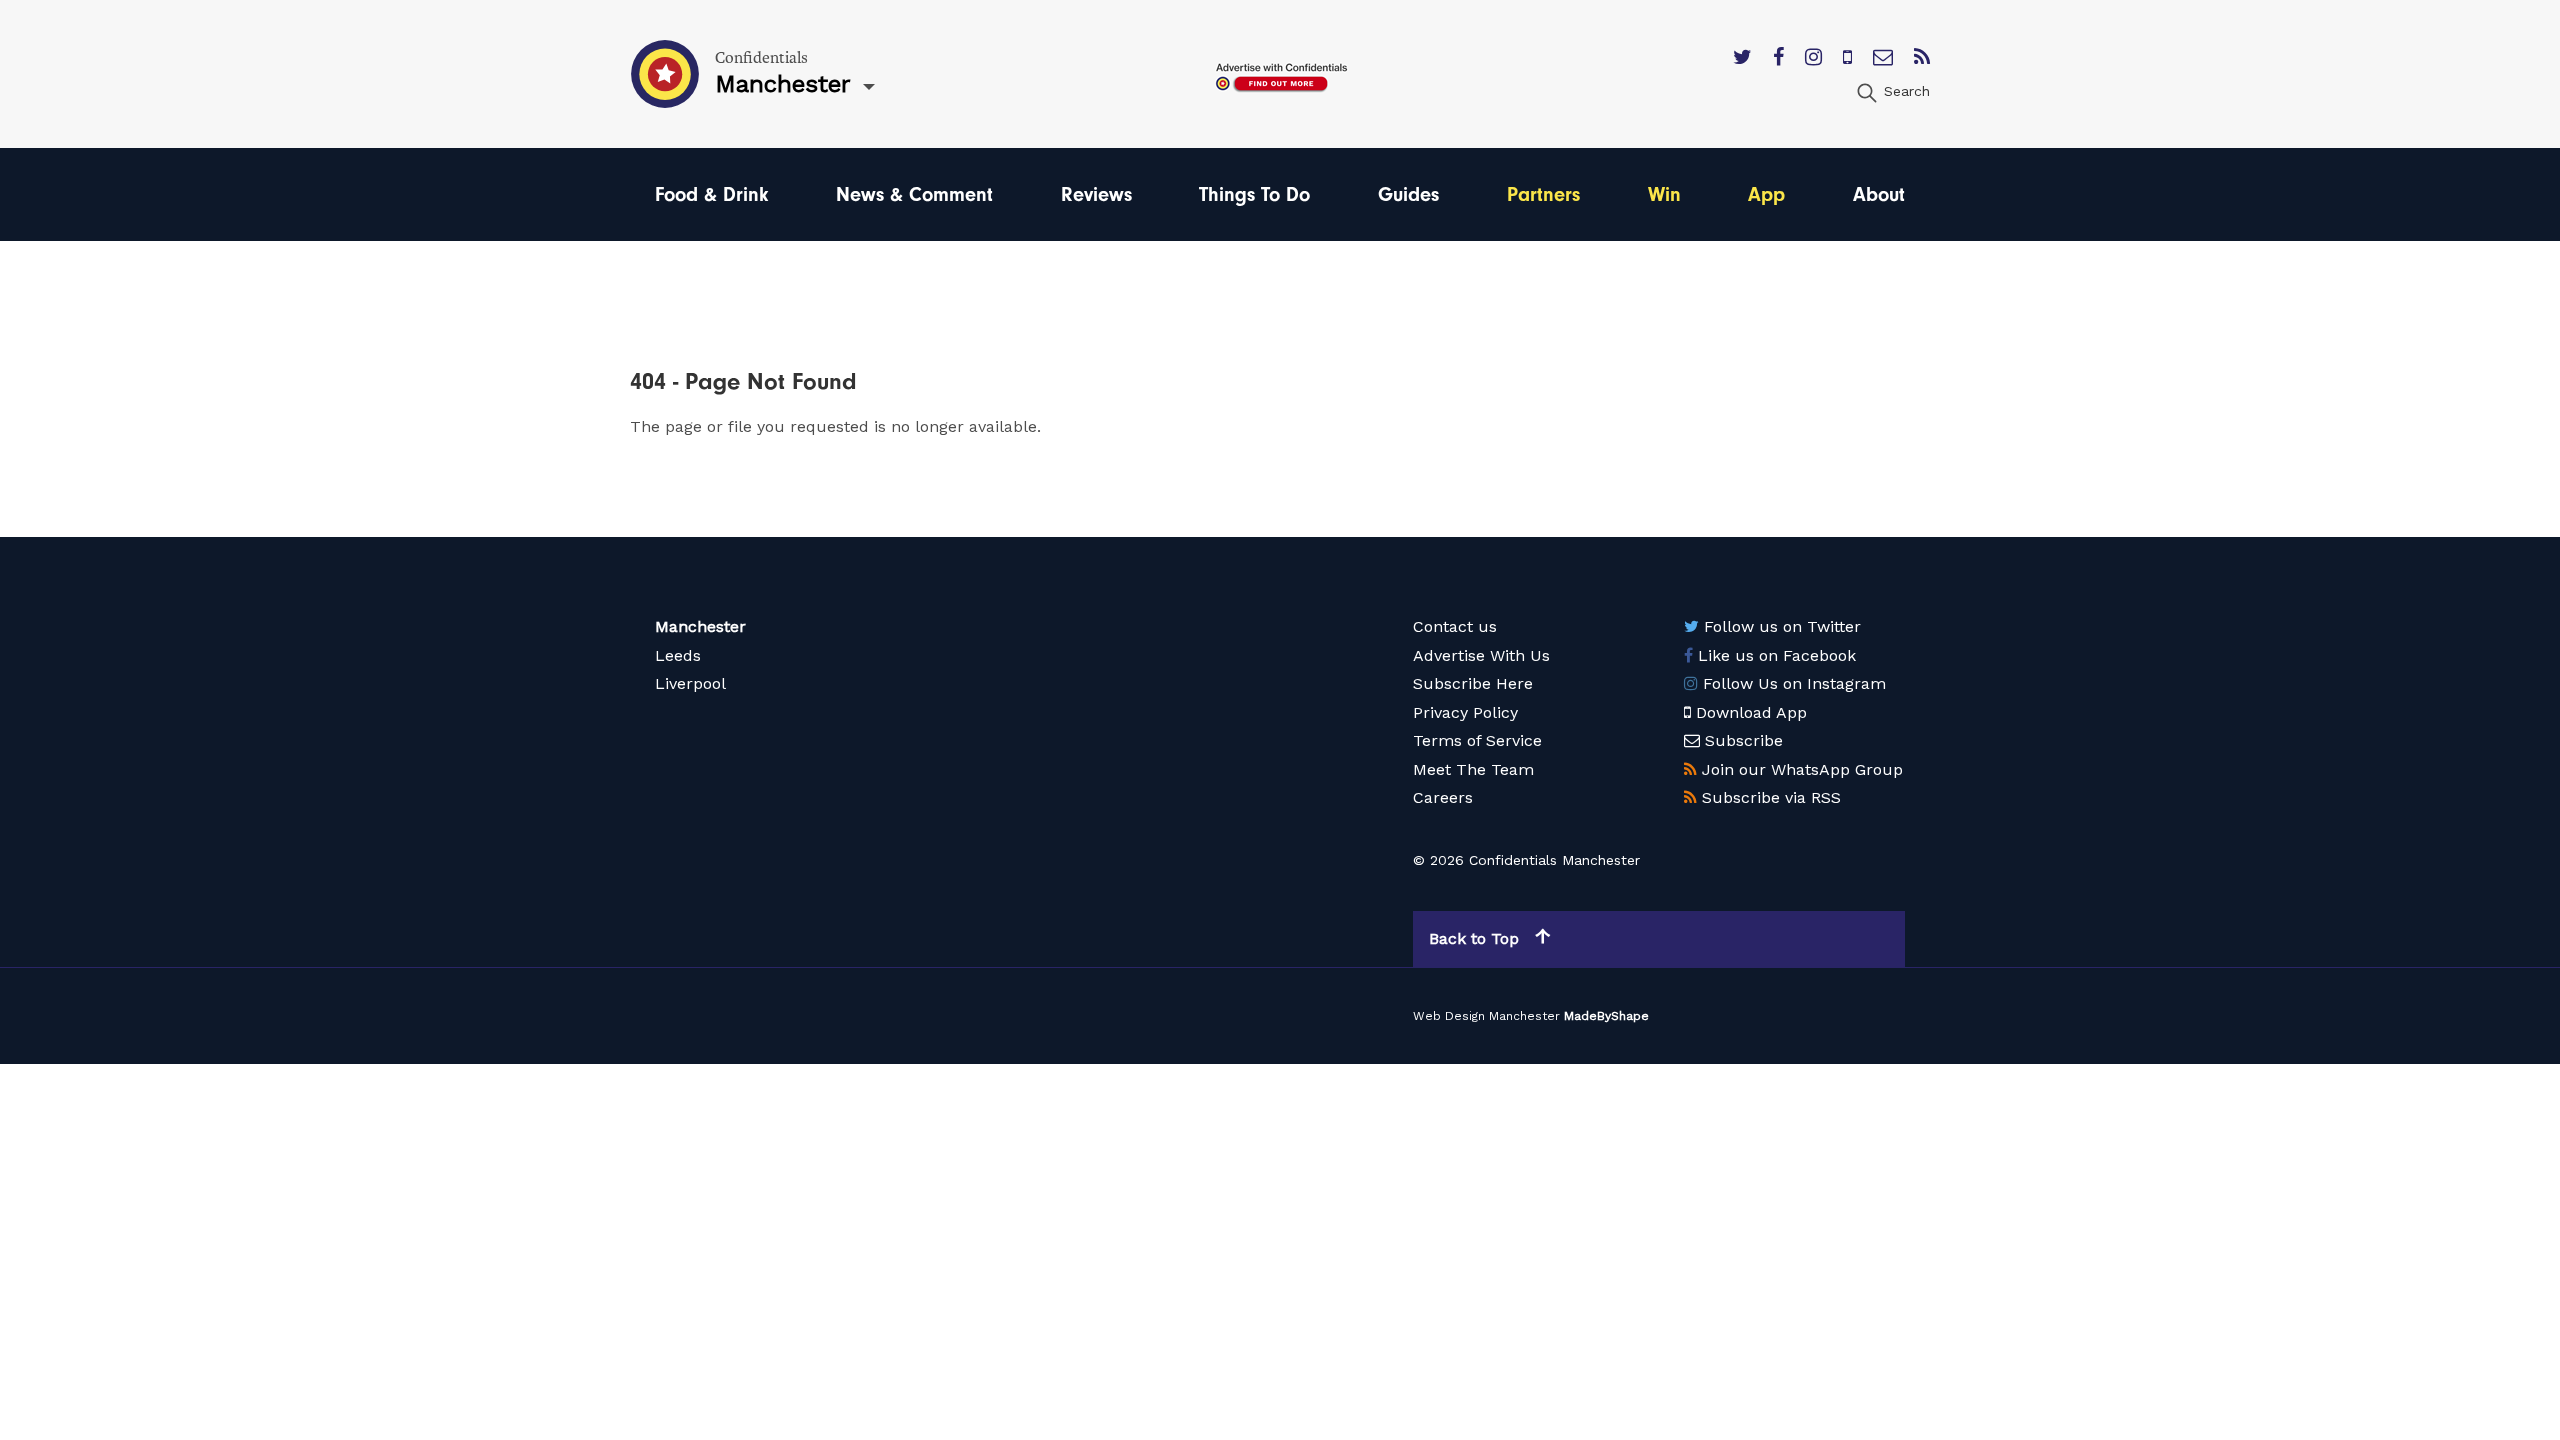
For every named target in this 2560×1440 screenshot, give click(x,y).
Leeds (678, 655)
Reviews (1096, 194)
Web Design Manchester (1486, 1016)
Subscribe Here (1473, 683)
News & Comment (914, 194)
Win (1664, 194)
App (1766, 194)
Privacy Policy (1465, 712)
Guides (1408, 194)
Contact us (1455, 626)
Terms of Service (1477, 740)
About (1879, 194)
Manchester (700, 626)
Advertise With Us (1481, 655)
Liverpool (690, 683)
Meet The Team (1473, 769)
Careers (1443, 797)
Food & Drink (711, 194)
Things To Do (1254, 194)
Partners (1543, 194)
